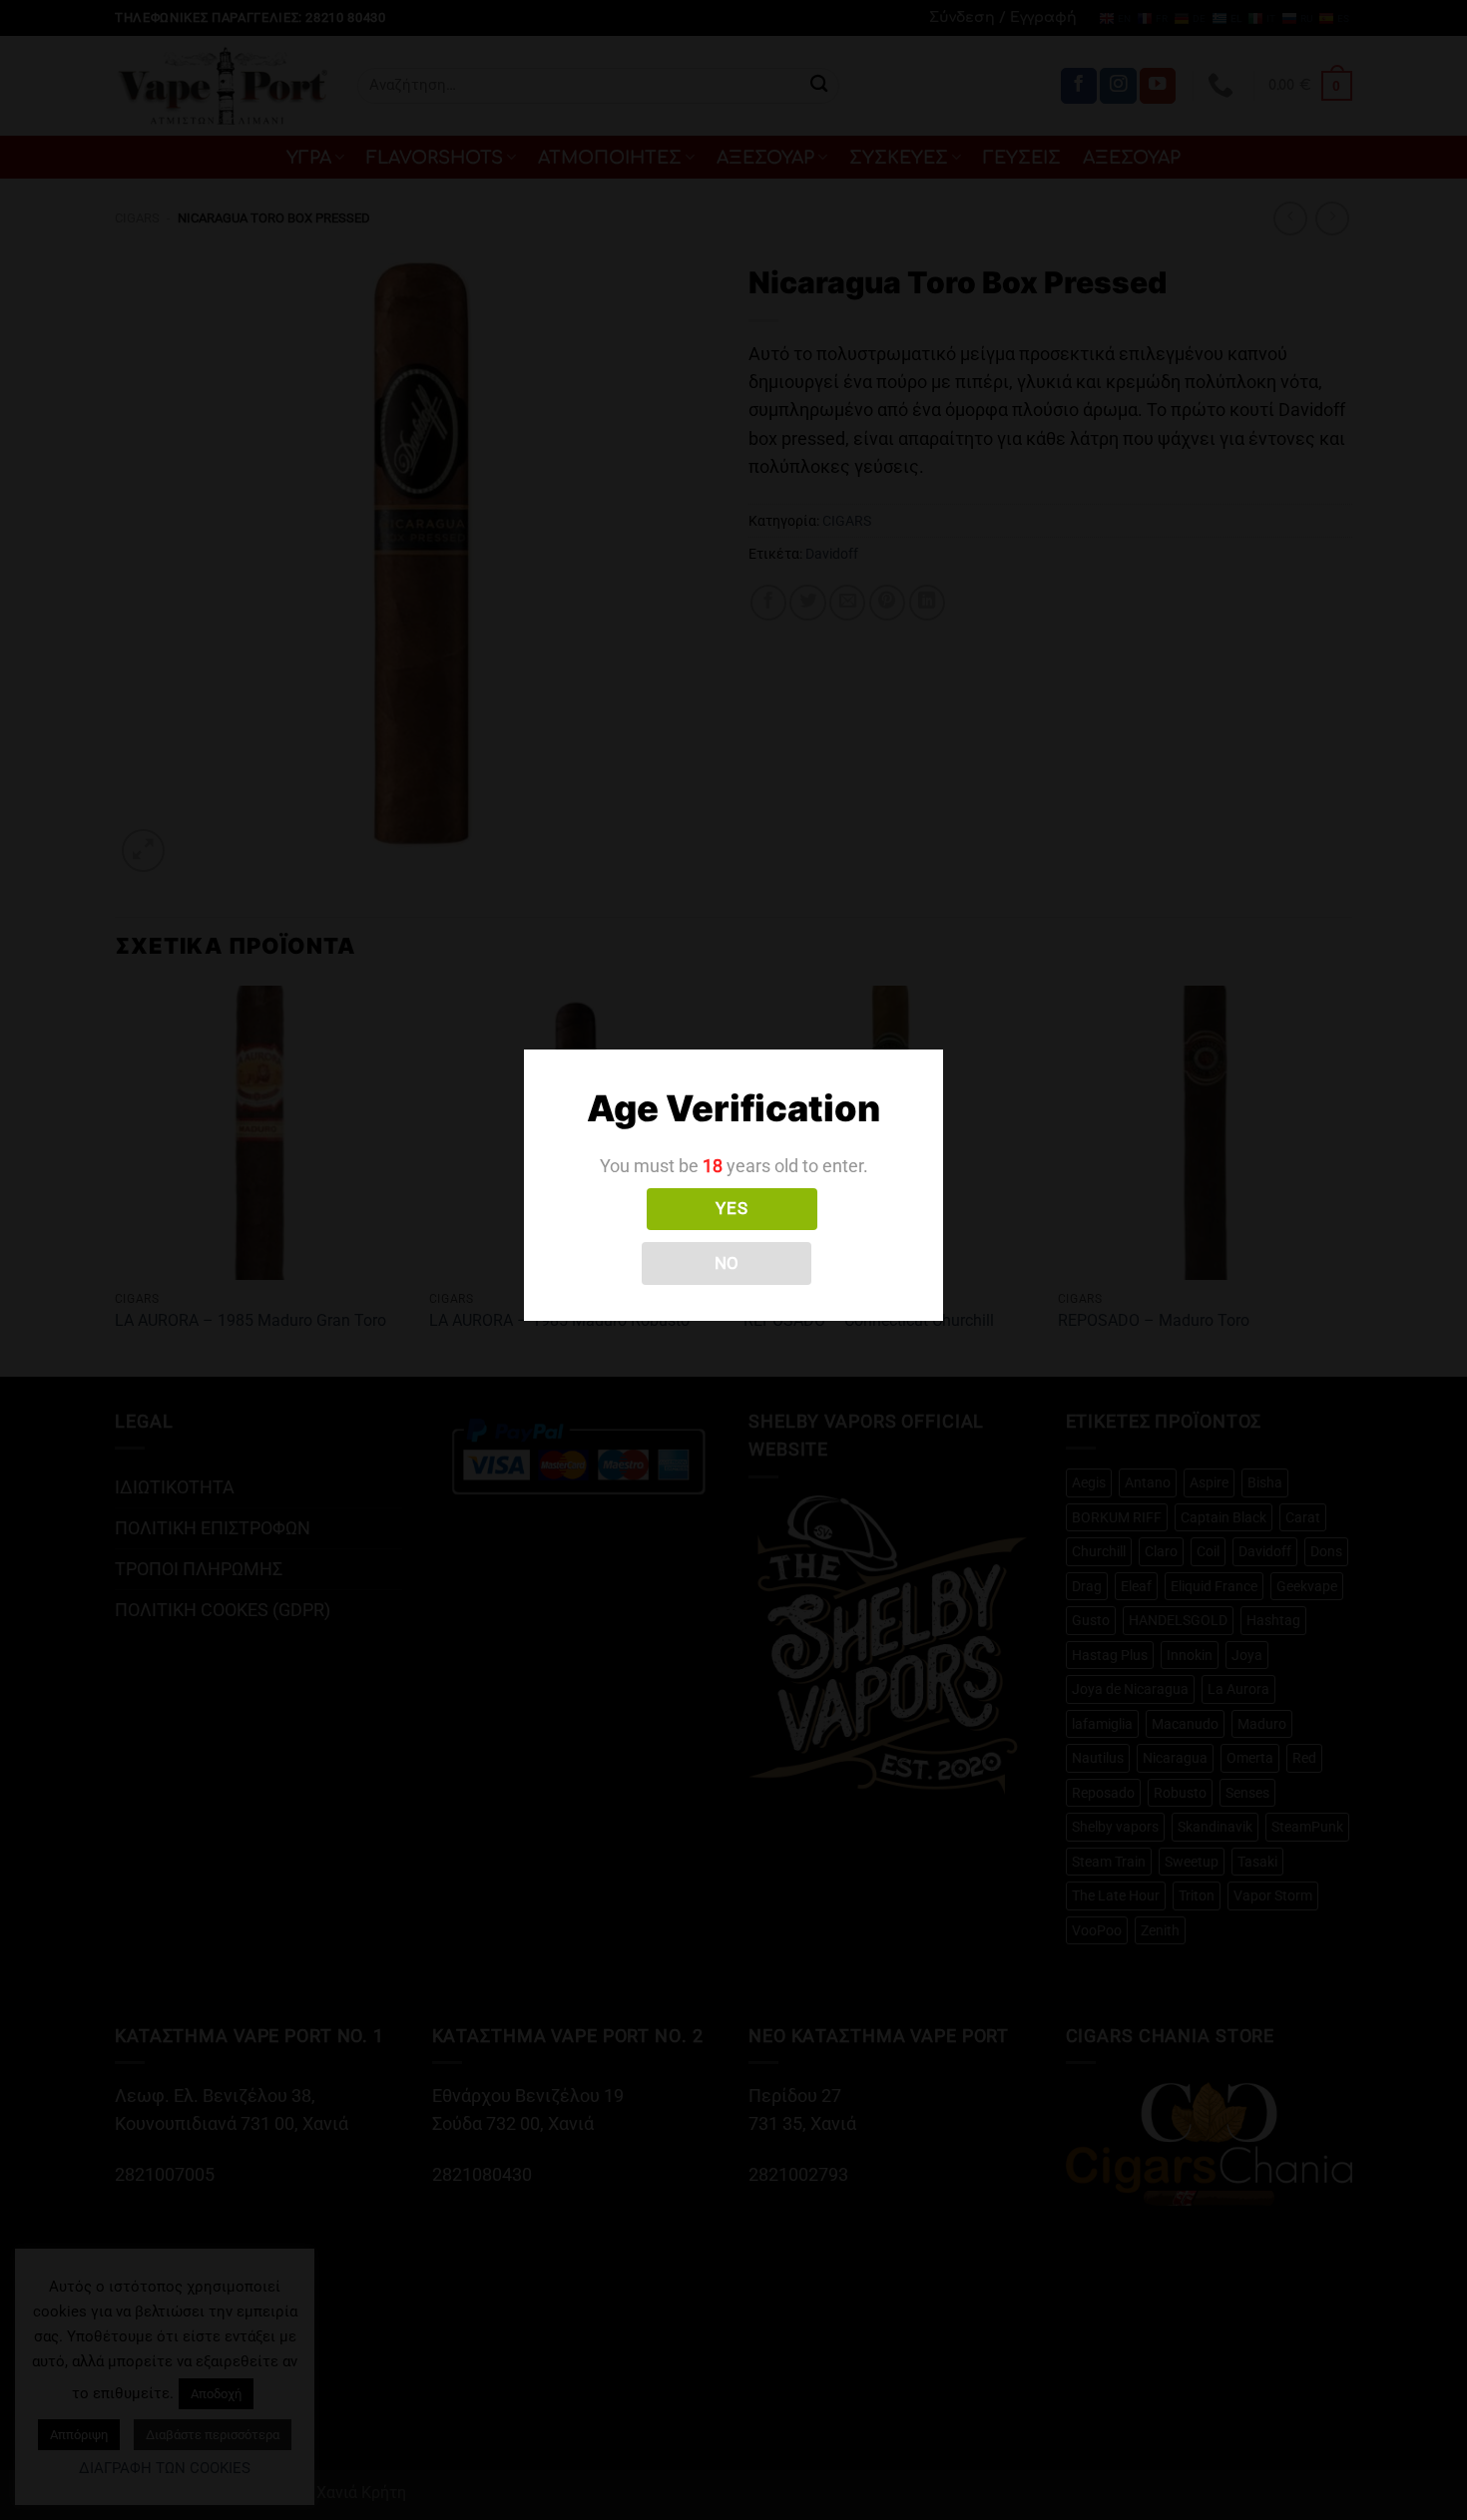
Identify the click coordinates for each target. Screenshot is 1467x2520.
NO (727, 1263)
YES (732, 1208)
